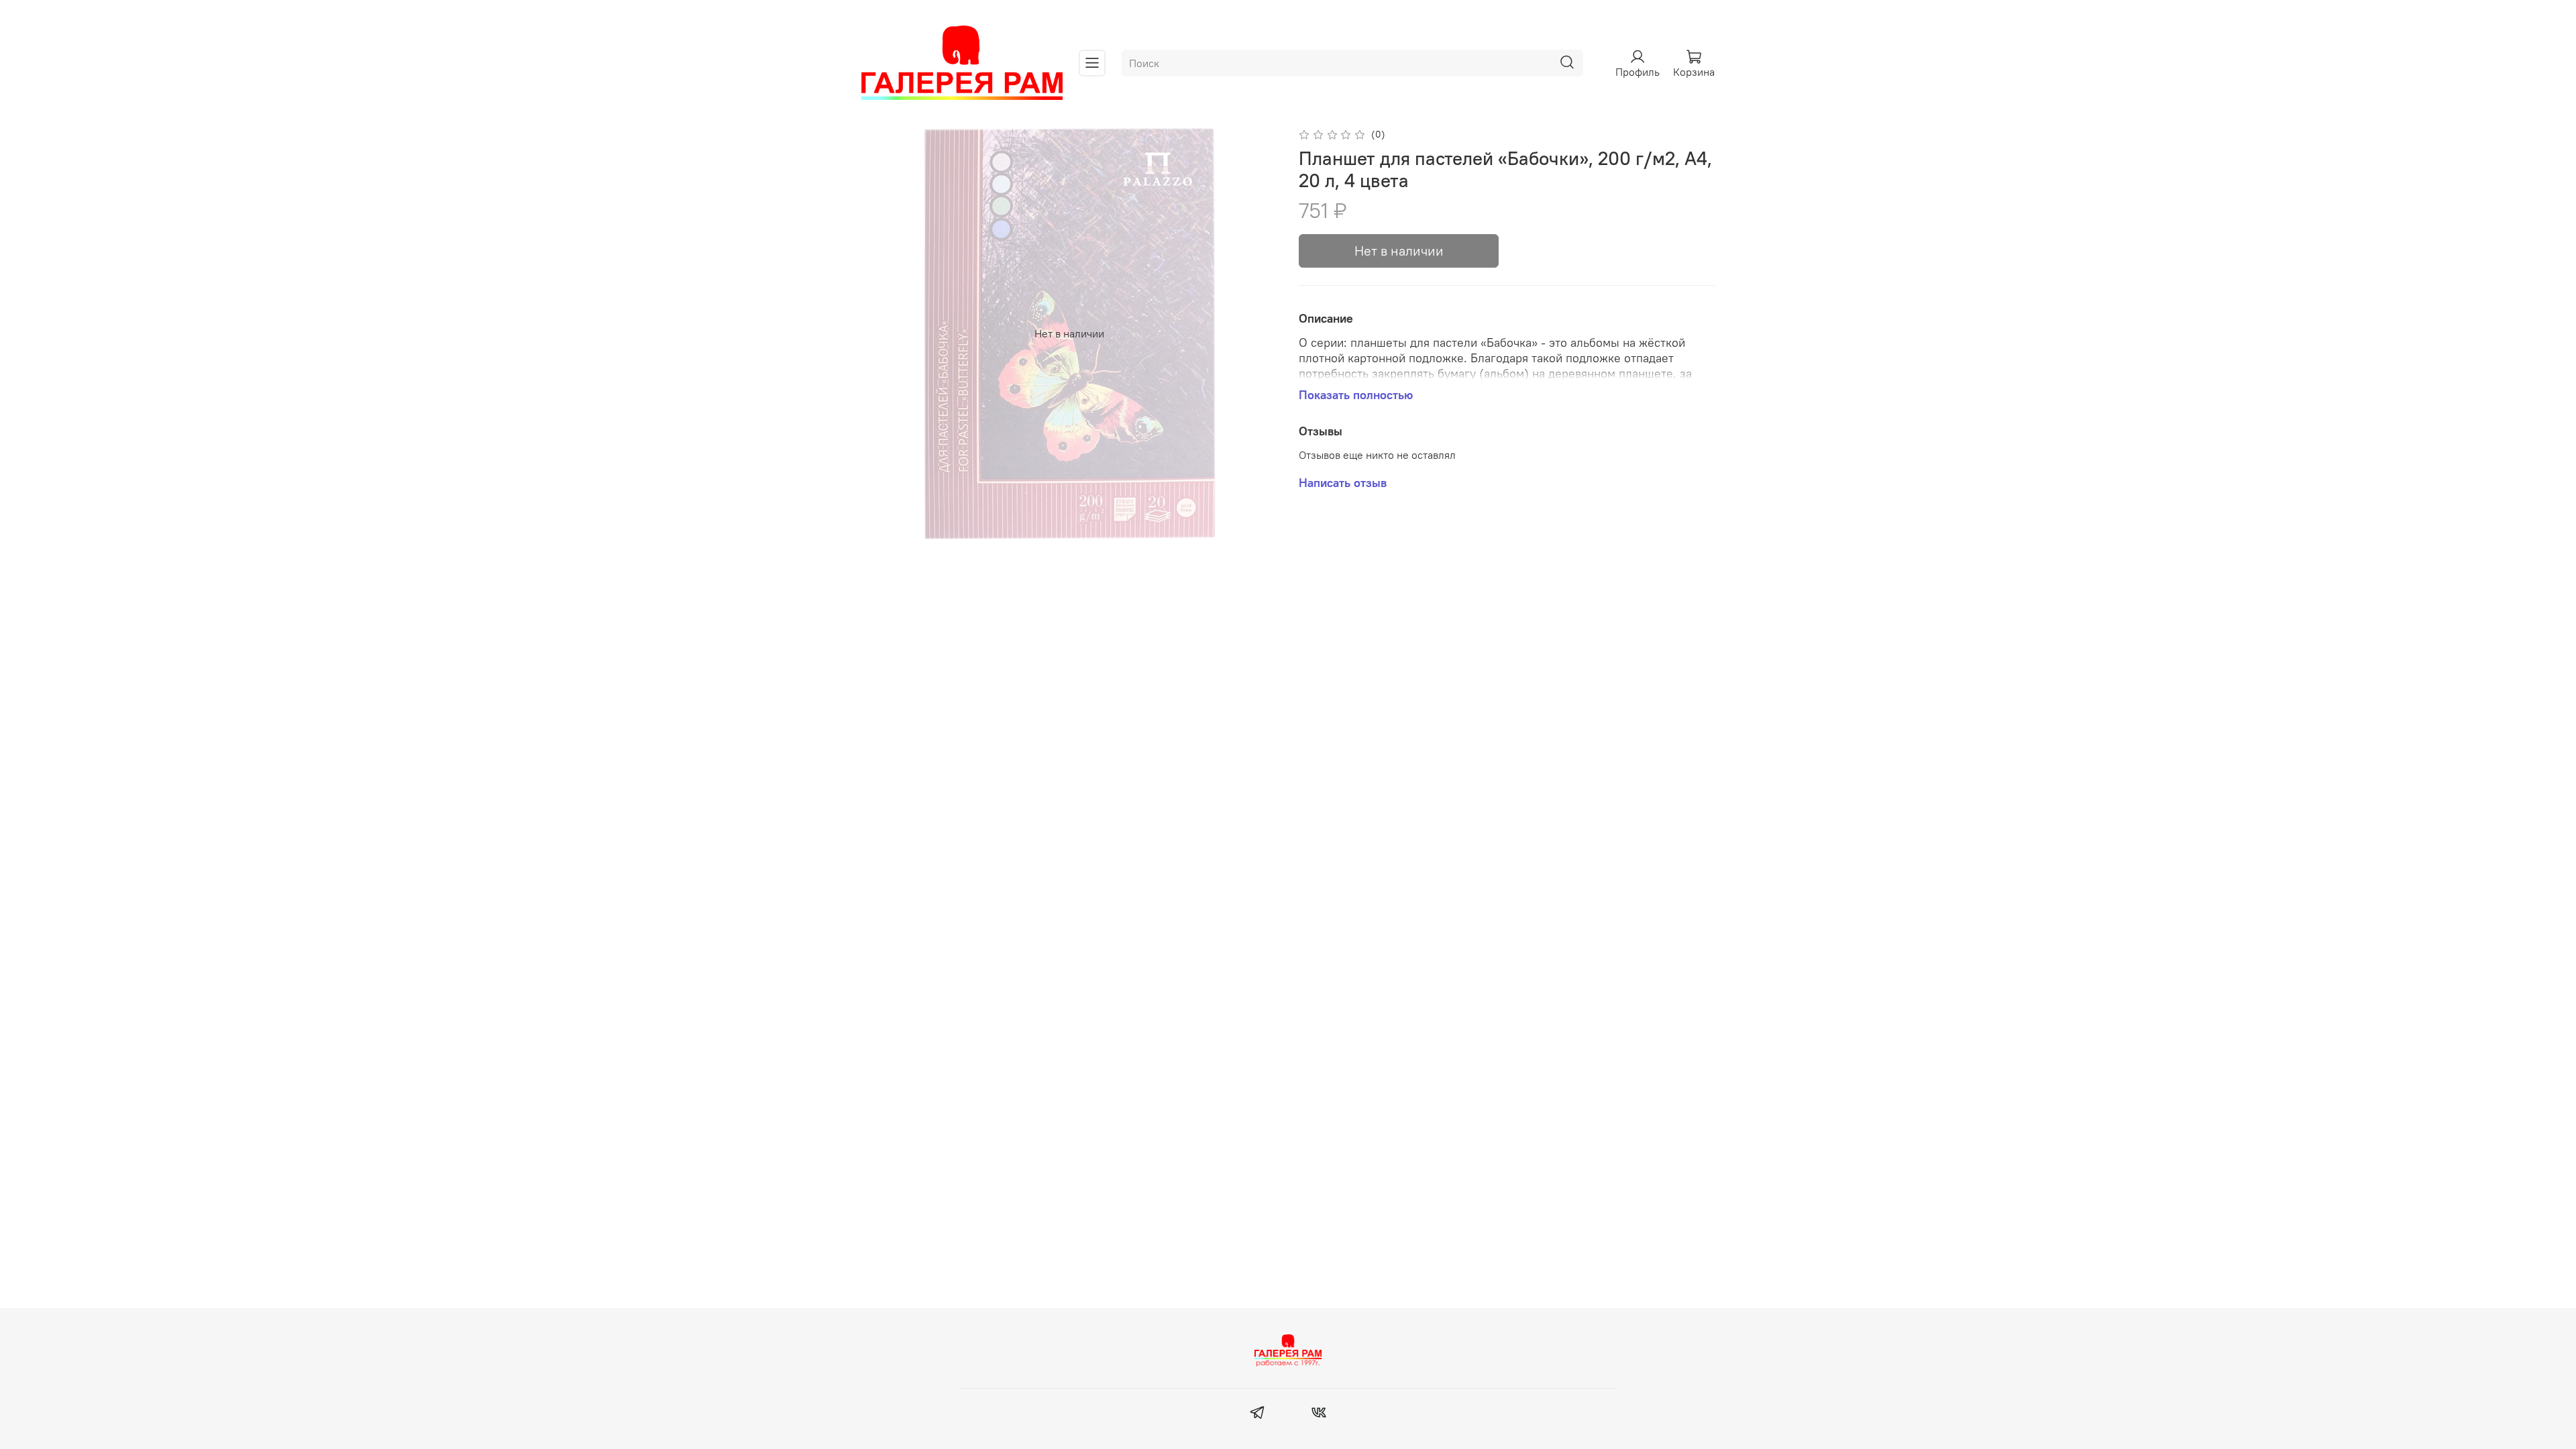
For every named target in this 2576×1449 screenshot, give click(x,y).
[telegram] (1257, 1414)
